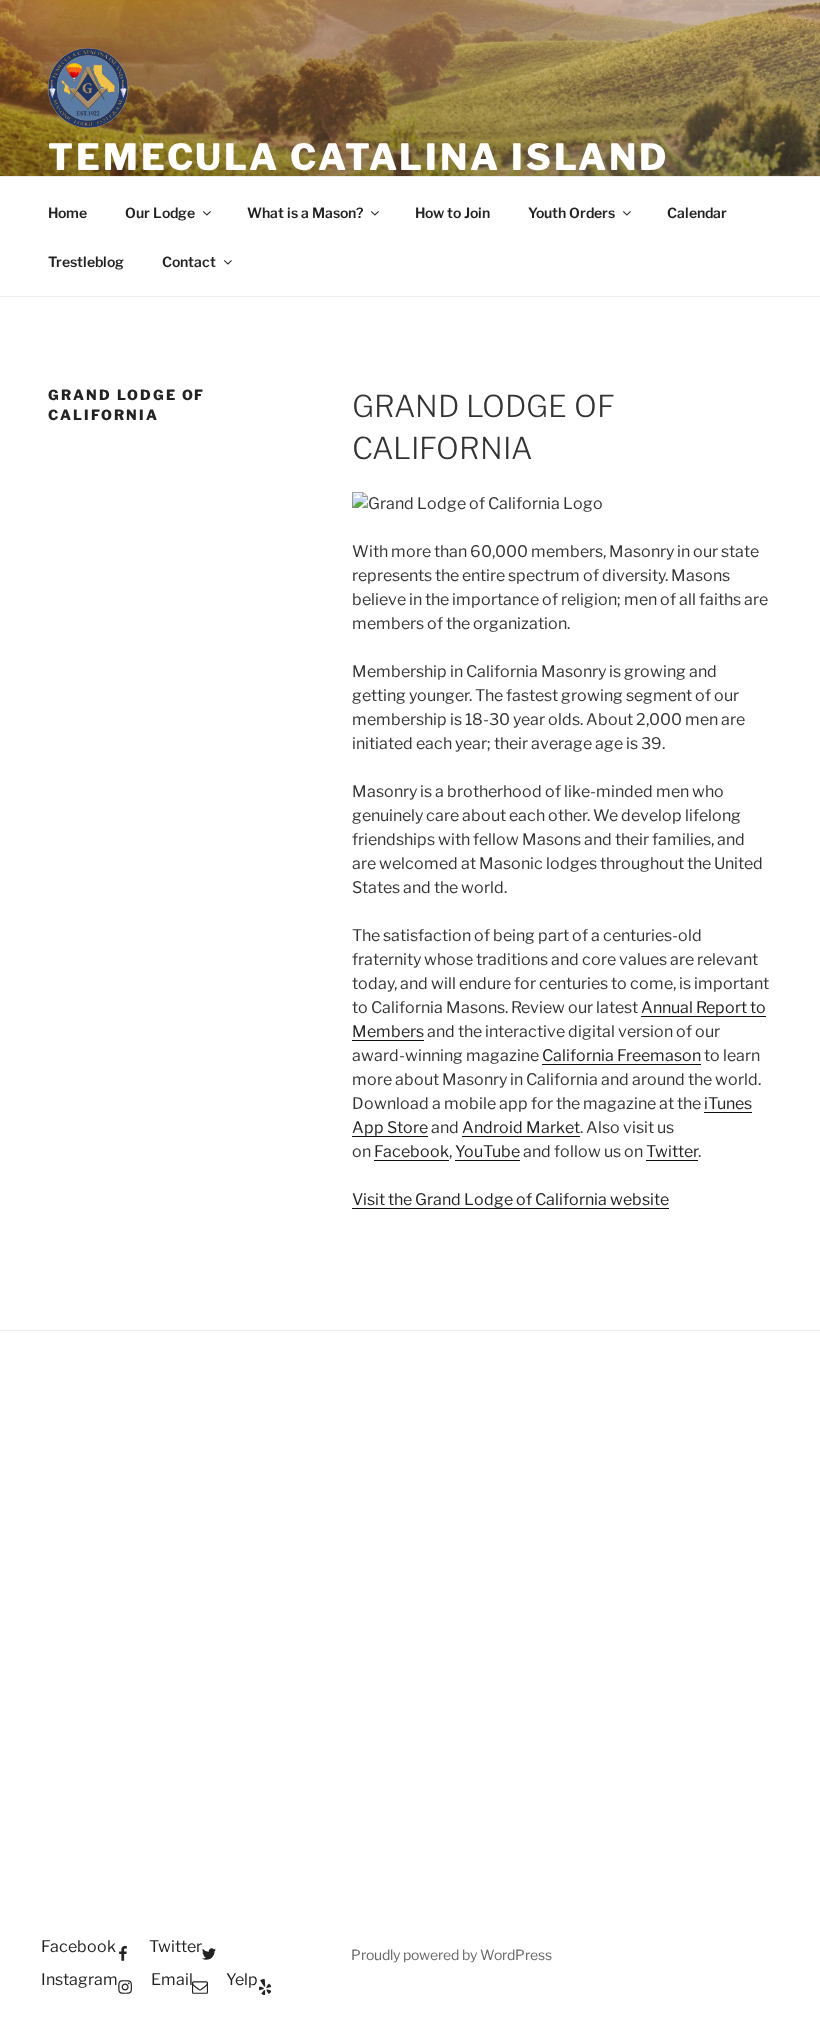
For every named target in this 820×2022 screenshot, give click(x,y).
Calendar (697, 212)
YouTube (487, 1151)
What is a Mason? (305, 212)
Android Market (521, 1127)
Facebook (411, 1151)
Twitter (672, 1151)
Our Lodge (160, 212)
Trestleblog (86, 261)
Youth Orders (571, 212)
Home (67, 212)
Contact (189, 261)
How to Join (452, 212)
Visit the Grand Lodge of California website (510, 1199)
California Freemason (621, 1055)
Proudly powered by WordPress (451, 1954)
